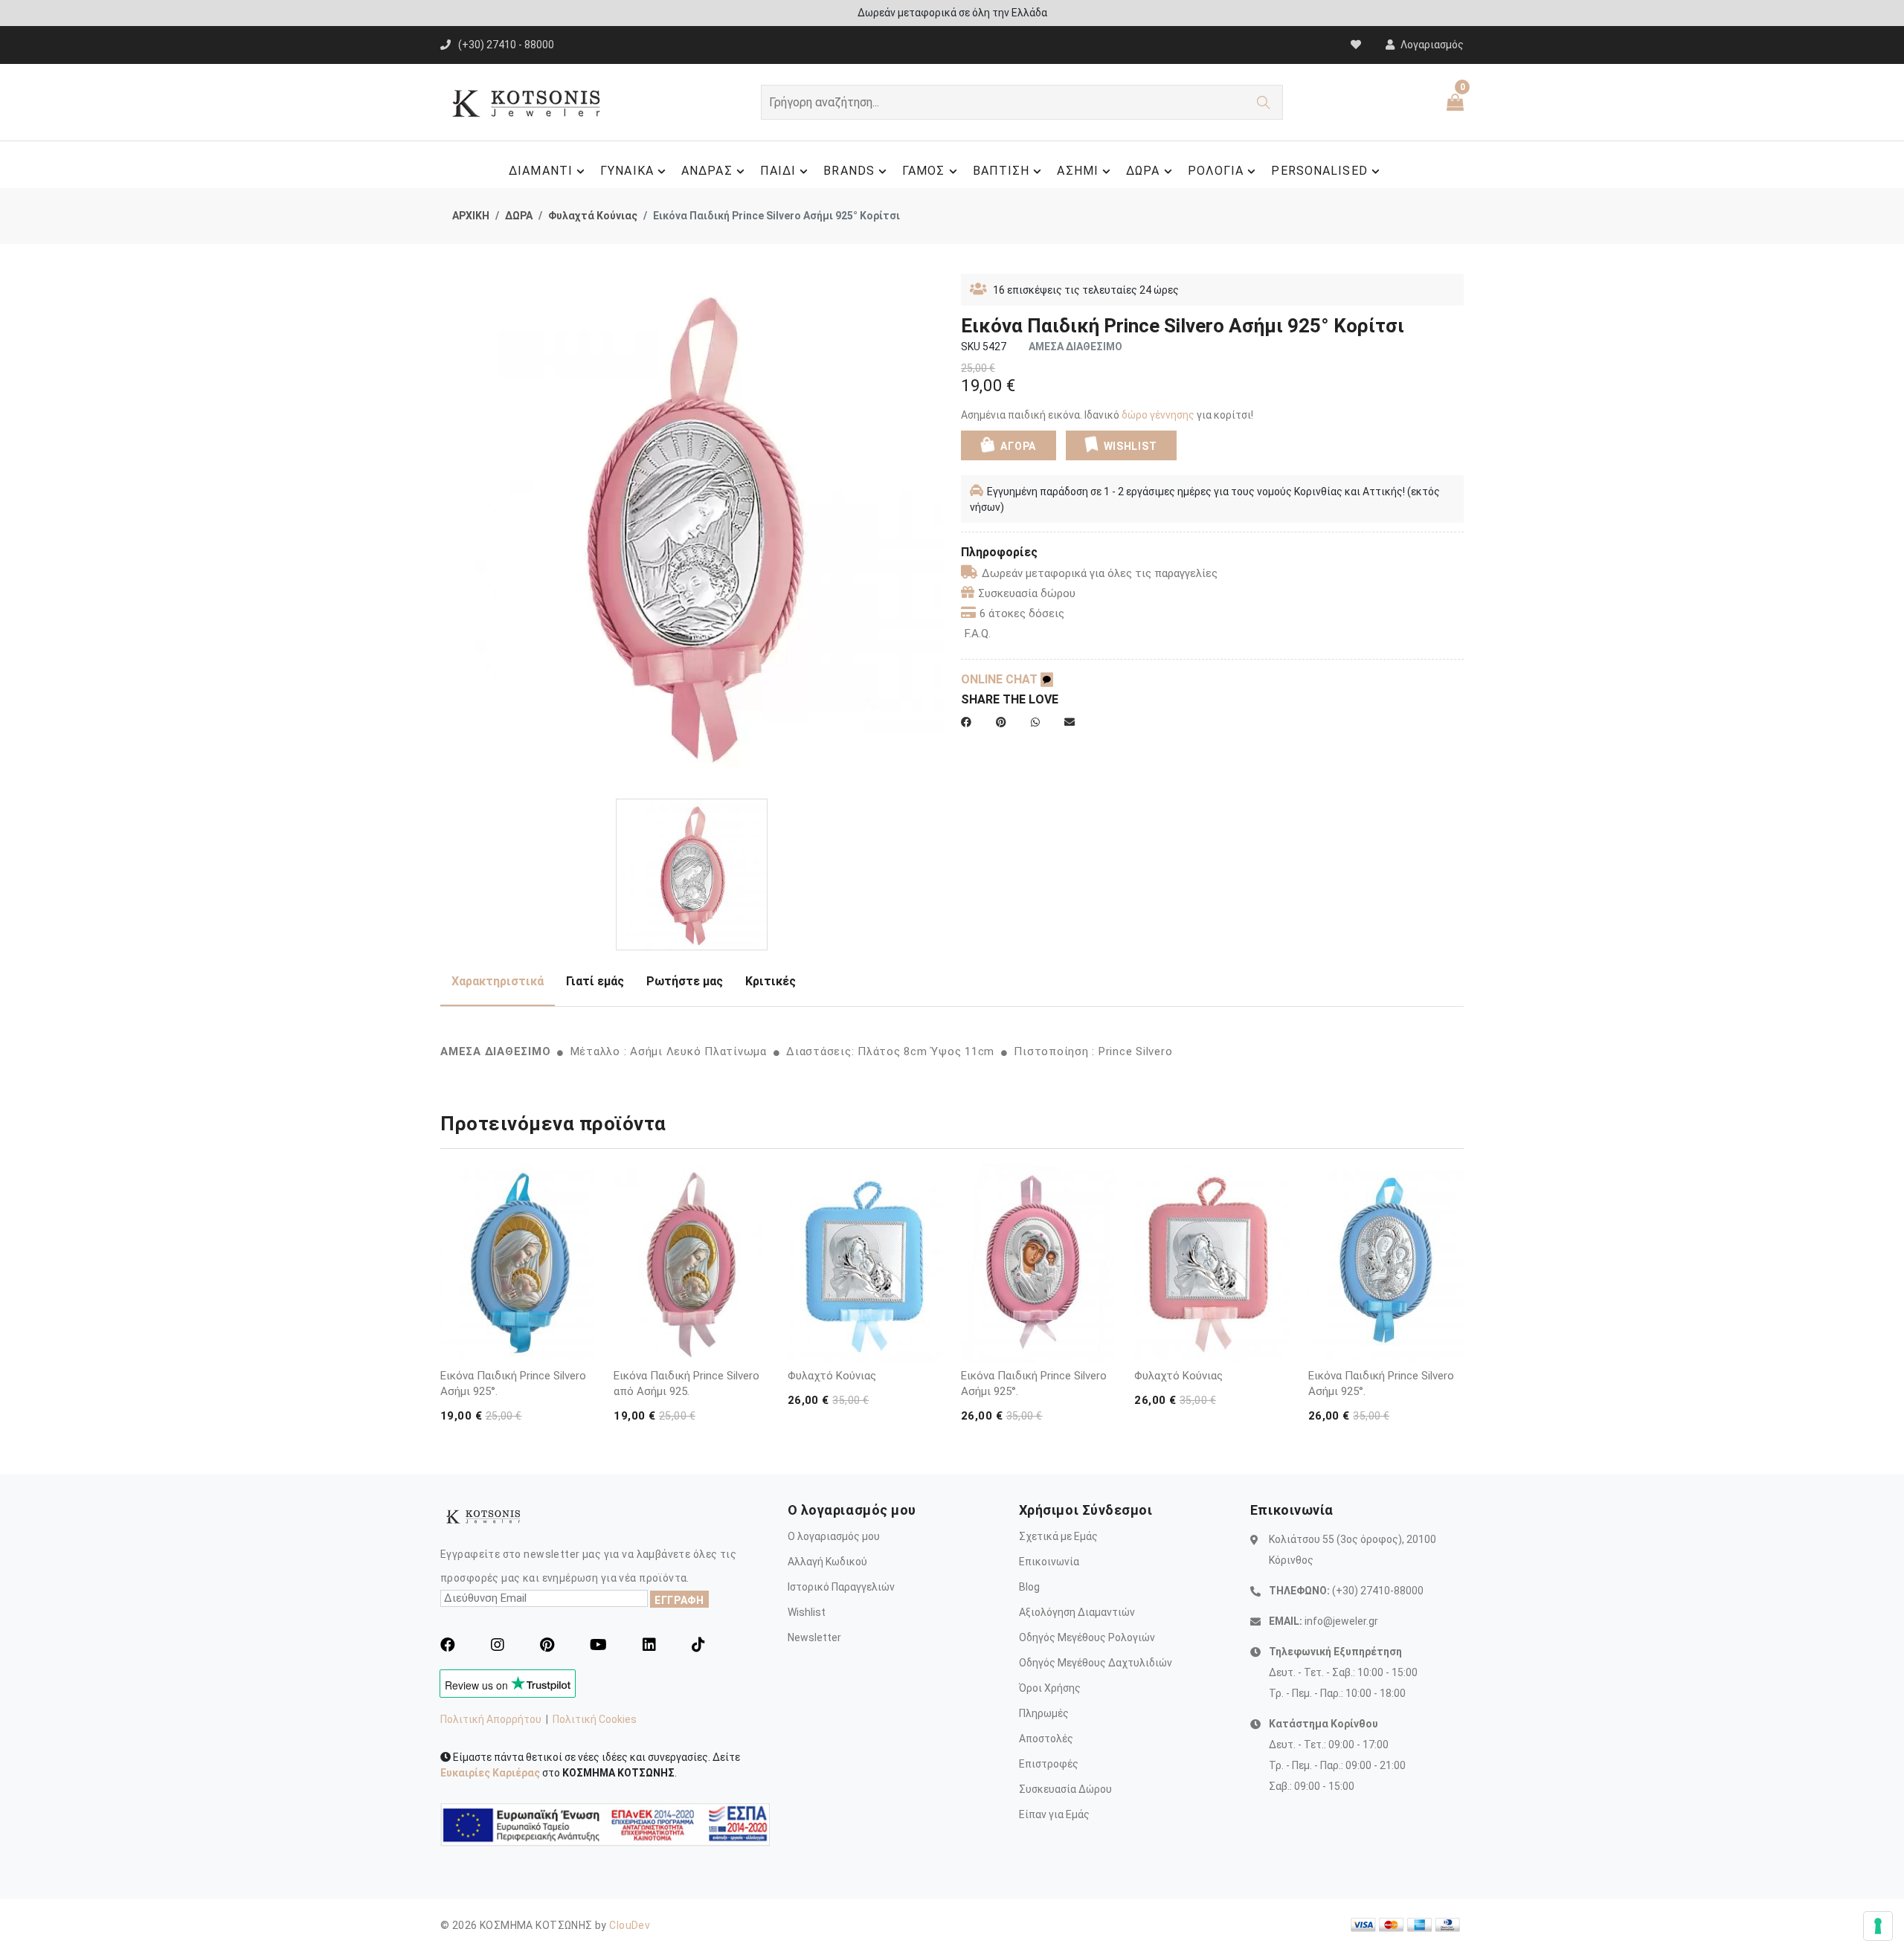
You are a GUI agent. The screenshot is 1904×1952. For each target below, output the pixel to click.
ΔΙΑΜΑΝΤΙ (541, 171)
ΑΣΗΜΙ (1078, 171)
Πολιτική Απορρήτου (491, 1719)
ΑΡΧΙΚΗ (471, 216)
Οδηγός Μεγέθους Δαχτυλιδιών (1096, 1663)
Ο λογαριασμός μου (834, 1536)
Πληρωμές (1044, 1713)
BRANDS (849, 171)
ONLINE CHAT (1001, 679)
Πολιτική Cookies (595, 1719)
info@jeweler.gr (1341, 1621)
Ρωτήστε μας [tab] (685, 981)
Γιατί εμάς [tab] (595, 981)
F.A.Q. (978, 634)
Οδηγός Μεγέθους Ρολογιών (1087, 1637)
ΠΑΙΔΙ (778, 171)
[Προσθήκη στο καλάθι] (582, 1320)
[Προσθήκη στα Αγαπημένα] (582, 1348)
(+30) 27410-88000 (1378, 1591)
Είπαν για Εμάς (1054, 1814)
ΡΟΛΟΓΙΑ (1216, 171)
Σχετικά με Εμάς (1058, 1536)
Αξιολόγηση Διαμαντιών (1077, 1612)
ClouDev (630, 1925)
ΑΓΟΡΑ (1017, 446)
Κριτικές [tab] (771, 981)
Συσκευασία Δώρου (1065, 1789)
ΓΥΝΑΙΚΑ (627, 171)
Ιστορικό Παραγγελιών (841, 1587)
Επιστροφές (1049, 1764)
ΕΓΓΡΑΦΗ (679, 1600)
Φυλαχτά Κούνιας (593, 216)
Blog (1029, 1587)
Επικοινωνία (1049, 1562)
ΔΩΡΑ (1143, 171)
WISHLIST (1130, 446)
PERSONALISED (1319, 171)
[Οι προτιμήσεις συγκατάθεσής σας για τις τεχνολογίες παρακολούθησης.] (1878, 1926)
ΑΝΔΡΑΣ (707, 171)
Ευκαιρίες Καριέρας (490, 1773)
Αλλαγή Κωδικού (827, 1562)
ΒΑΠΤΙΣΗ (1001, 171)
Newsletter (814, 1637)
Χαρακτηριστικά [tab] (498, 981)
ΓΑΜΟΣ (924, 171)
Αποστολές (1046, 1739)
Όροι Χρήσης (1050, 1688)
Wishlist (807, 1612)
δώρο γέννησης (1158, 415)
